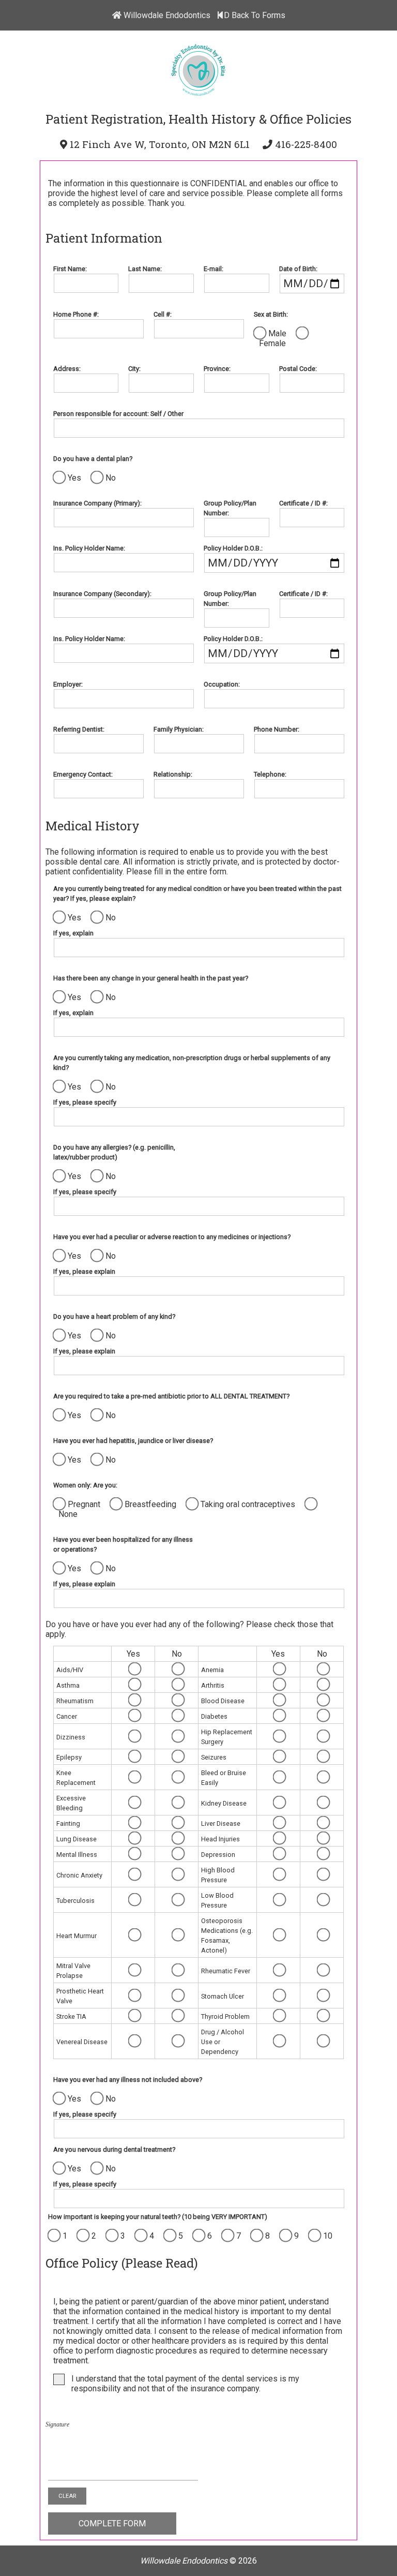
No (111, 478)
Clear (67, 2496)
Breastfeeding (150, 1504)
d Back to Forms (255, 15)
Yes (74, 478)
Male (277, 333)
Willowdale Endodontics (166, 15)
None (68, 1514)
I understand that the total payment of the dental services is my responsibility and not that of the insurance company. (185, 2384)
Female (272, 343)
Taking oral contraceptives (248, 1504)
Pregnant (84, 1504)
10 (328, 2236)
